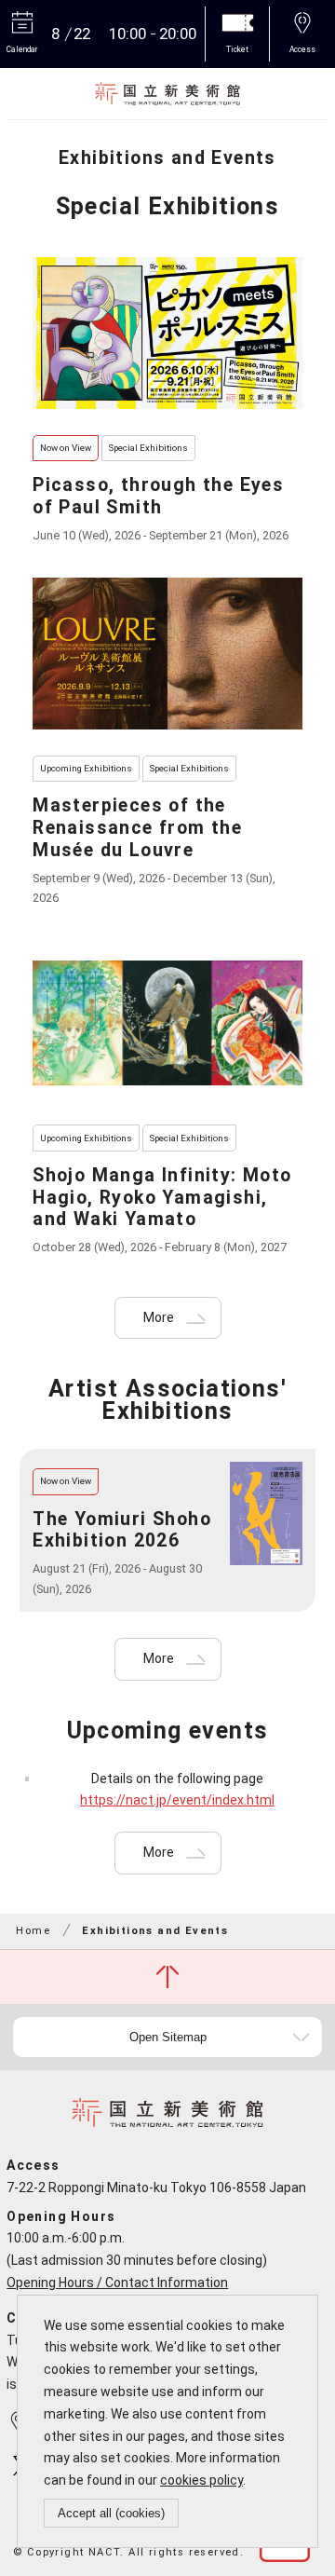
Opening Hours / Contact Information (117, 2283)
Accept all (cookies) (111, 2513)
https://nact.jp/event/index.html (177, 1800)
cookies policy (201, 2480)
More (159, 1317)
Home (33, 1931)
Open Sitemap (168, 2037)
